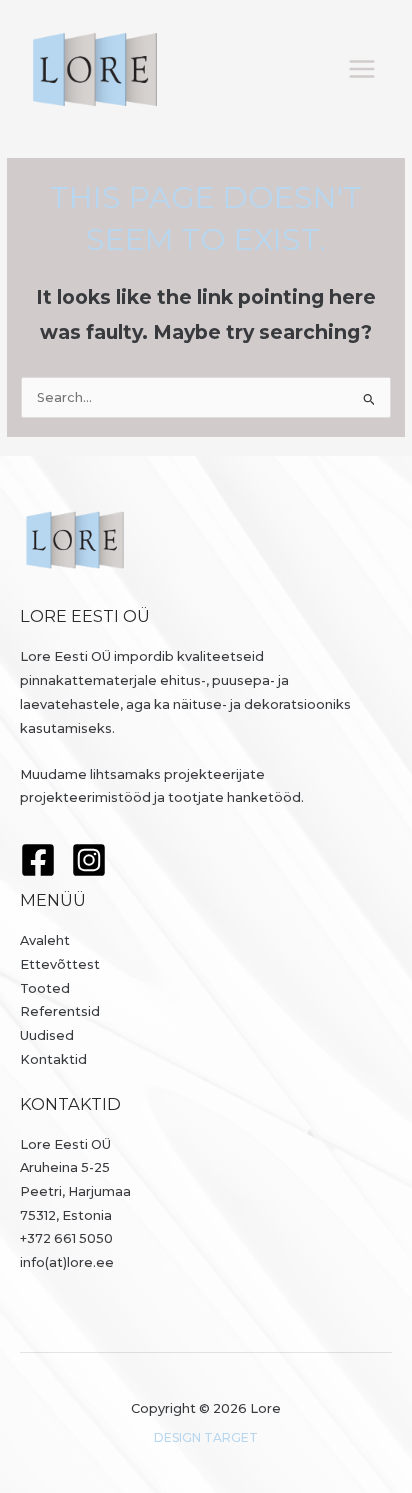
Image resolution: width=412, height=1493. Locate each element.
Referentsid (60, 1011)
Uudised (47, 1035)
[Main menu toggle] (362, 69)
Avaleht (45, 940)
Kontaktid (53, 1059)
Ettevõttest (60, 964)
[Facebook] (38, 860)
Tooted (45, 988)
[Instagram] (89, 860)
